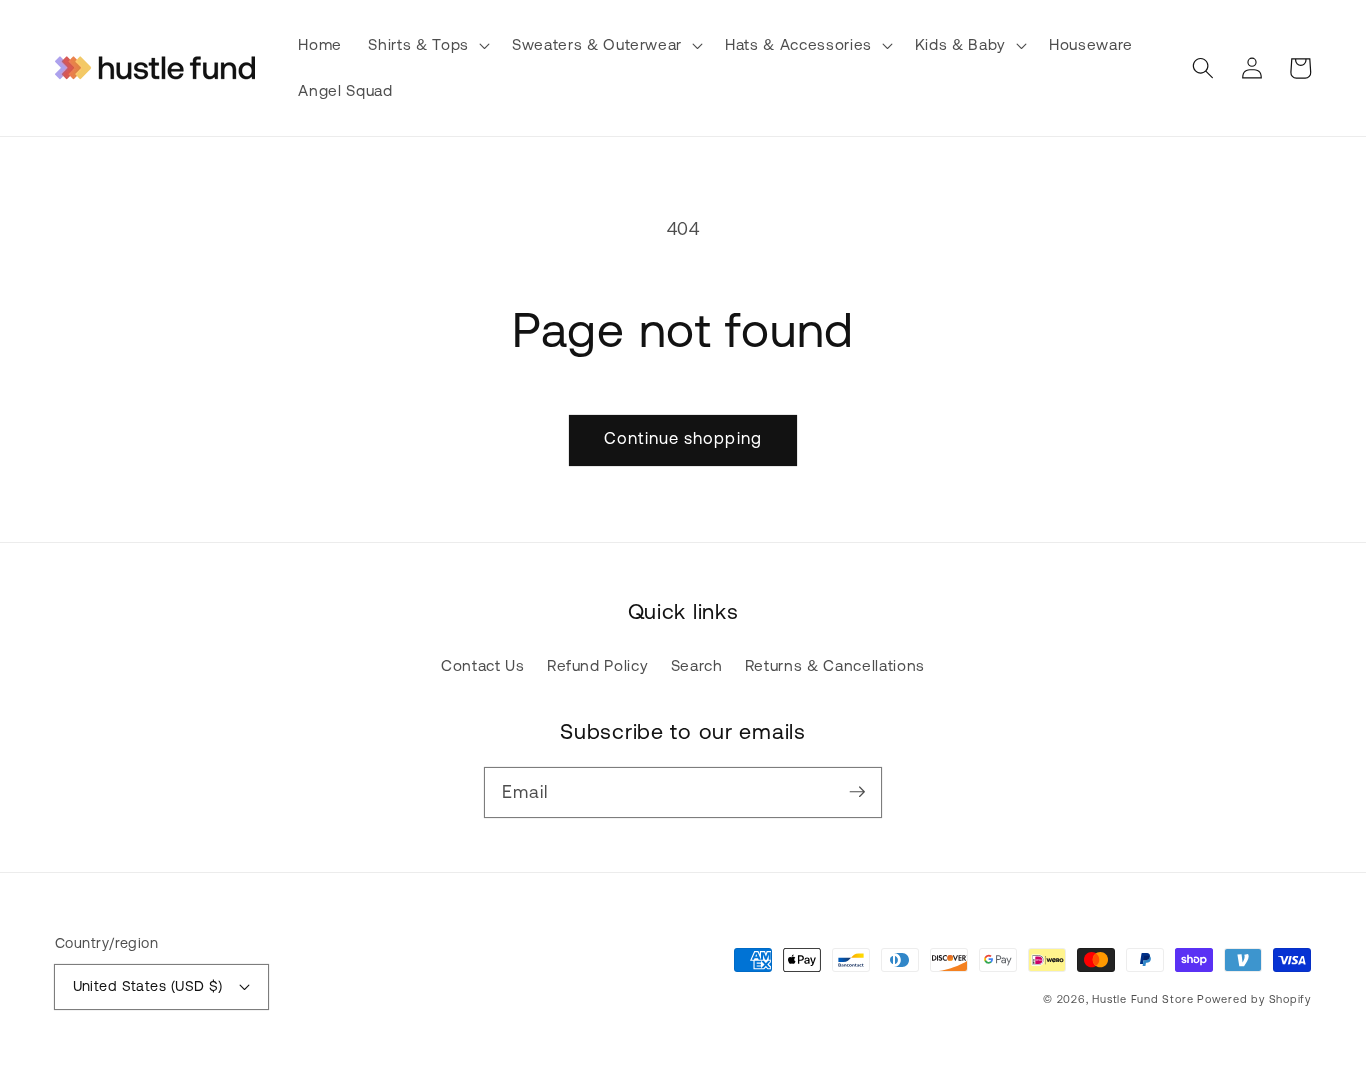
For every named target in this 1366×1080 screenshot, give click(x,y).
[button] (426, 45)
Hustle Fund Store (1142, 999)
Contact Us (483, 665)
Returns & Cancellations (835, 665)
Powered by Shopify (1254, 999)
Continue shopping (683, 438)
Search (697, 665)
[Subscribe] (857, 792)
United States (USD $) (148, 986)
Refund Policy (598, 665)
